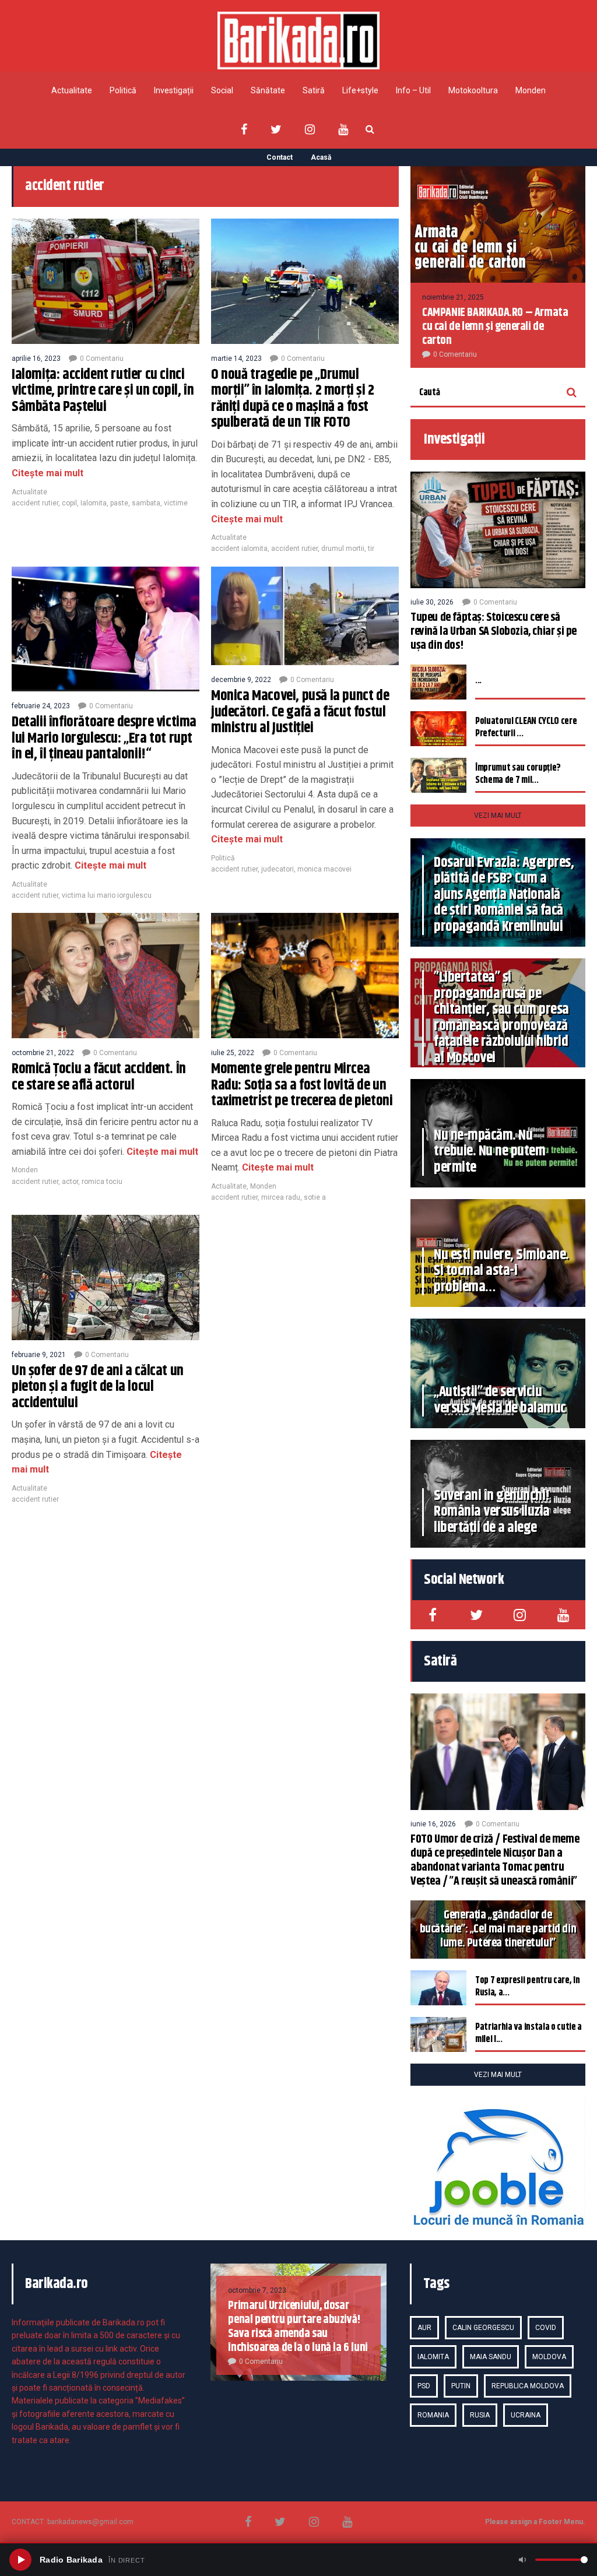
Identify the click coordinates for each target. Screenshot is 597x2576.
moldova (549, 2357)
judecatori (278, 869)
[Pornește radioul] (20, 2560)
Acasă (321, 157)
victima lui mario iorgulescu (107, 895)
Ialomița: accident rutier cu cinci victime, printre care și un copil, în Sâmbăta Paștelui (103, 391)
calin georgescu (483, 2328)
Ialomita (94, 503)
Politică (123, 90)
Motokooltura (473, 90)
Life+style (360, 90)
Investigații (174, 90)
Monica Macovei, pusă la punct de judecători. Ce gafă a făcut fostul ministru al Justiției (300, 712)
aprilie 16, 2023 (36, 359)
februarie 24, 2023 (41, 706)
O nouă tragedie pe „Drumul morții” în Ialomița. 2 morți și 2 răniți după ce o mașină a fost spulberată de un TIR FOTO (293, 399)
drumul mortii (343, 549)
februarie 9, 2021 (39, 1355)
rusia (480, 2415)
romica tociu (102, 1182)
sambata (146, 503)
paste (119, 503)
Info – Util (413, 90)
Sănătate (268, 90)
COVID (546, 2328)
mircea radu (281, 1197)
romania (433, 2415)
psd (424, 2386)
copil (69, 503)
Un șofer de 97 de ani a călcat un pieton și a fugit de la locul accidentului (98, 1387)
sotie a (315, 1197)
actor (70, 1182)
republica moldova (528, 2386)
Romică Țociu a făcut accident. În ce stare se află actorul (99, 1077)
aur (424, 2328)
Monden (531, 90)
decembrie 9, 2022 (241, 680)
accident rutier (35, 503)
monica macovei (324, 869)
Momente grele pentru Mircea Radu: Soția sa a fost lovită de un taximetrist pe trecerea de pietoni (302, 1085)
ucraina (526, 2415)
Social (222, 90)
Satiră (314, 90)
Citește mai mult (48, 473)
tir (371, 549)
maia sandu (491, 2357)
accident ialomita (239, 549)
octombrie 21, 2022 (43, 1053)
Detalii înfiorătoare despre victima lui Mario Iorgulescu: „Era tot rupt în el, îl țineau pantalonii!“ (104, 738)
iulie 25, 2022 (233, 1053)
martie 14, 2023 (236, 359)
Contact (280, 157)
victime (176, 503)
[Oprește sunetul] (522, 2560)
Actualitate (72, 90)
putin (461, 2386)
